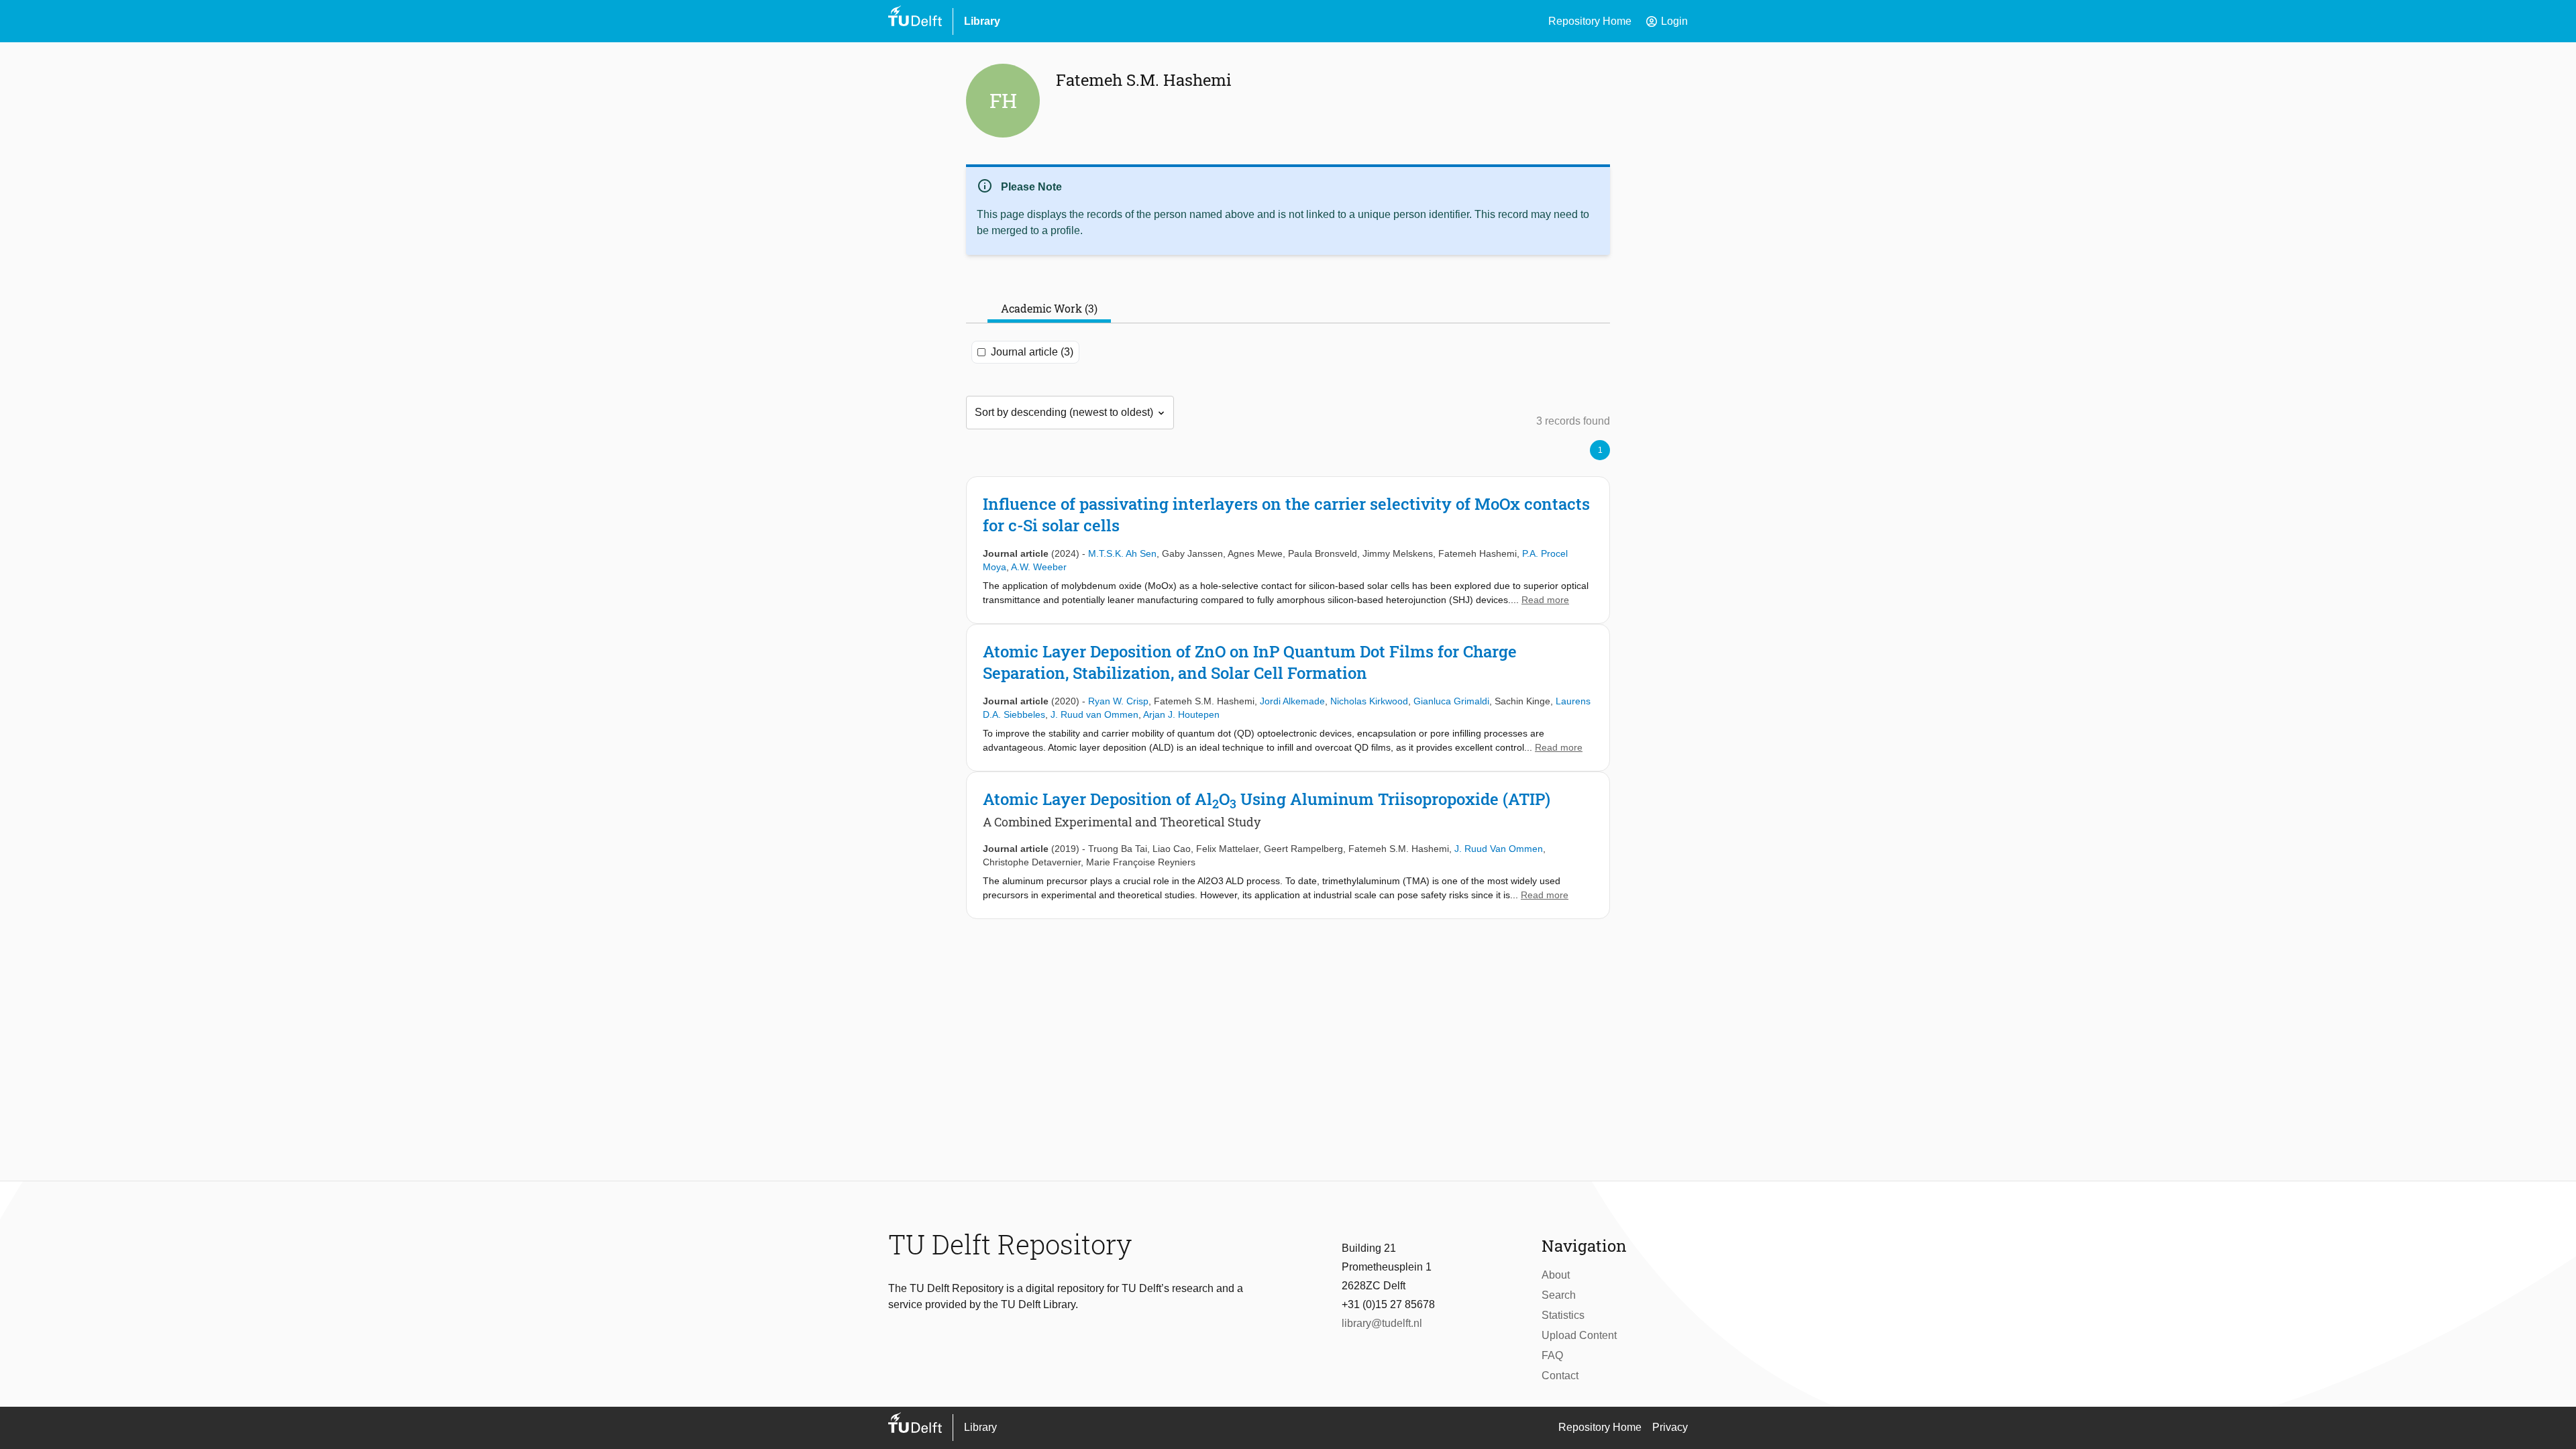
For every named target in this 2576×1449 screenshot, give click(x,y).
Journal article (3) (1032, 352)
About (1556, 1275)
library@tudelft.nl (1382, 1323)
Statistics (1563, 1315)
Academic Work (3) (1049, 308)
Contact (1560, 1376)
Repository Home (1590, 21)
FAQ (1552, 1355)
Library (982, 21)
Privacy (1670, 1427)
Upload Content (1579, 1335)
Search (1559, 1295)
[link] (1288, 550)
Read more (1545, 600)
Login (1666, 21)
